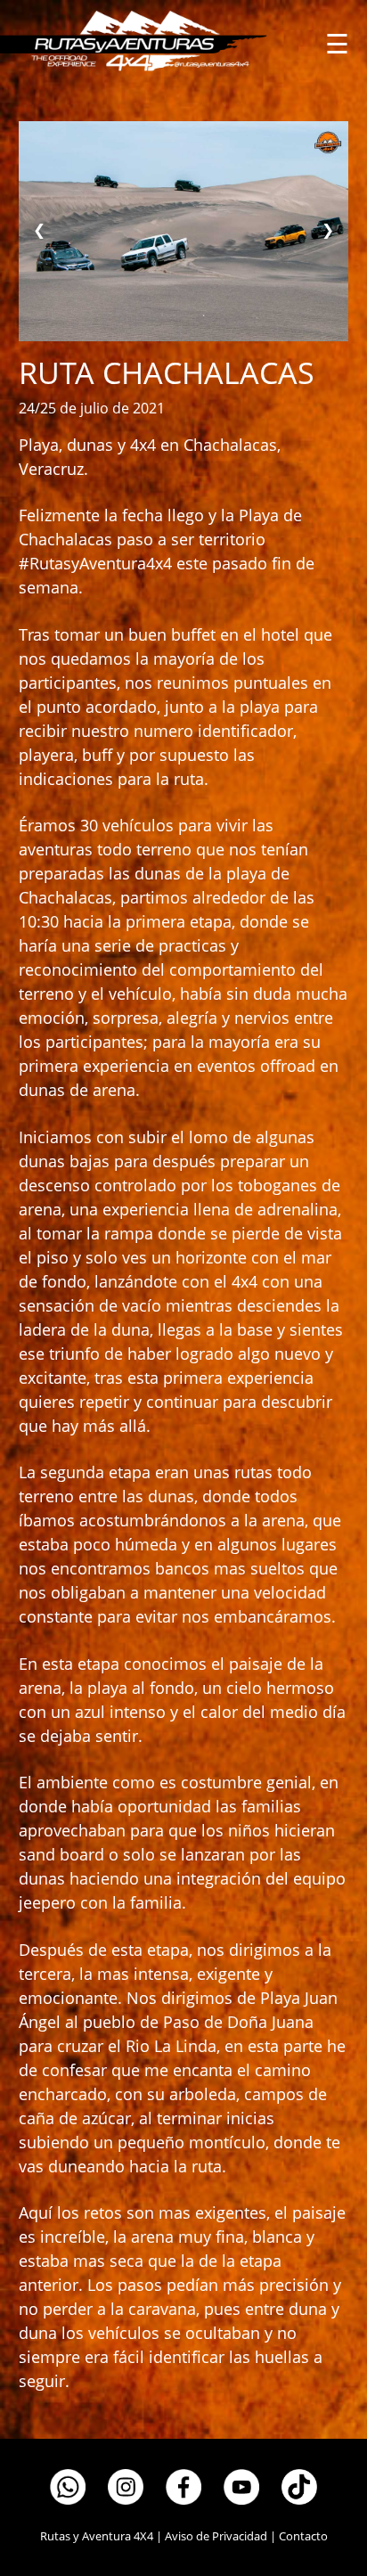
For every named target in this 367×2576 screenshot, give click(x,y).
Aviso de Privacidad (216, 2536)
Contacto (303, 2536)
